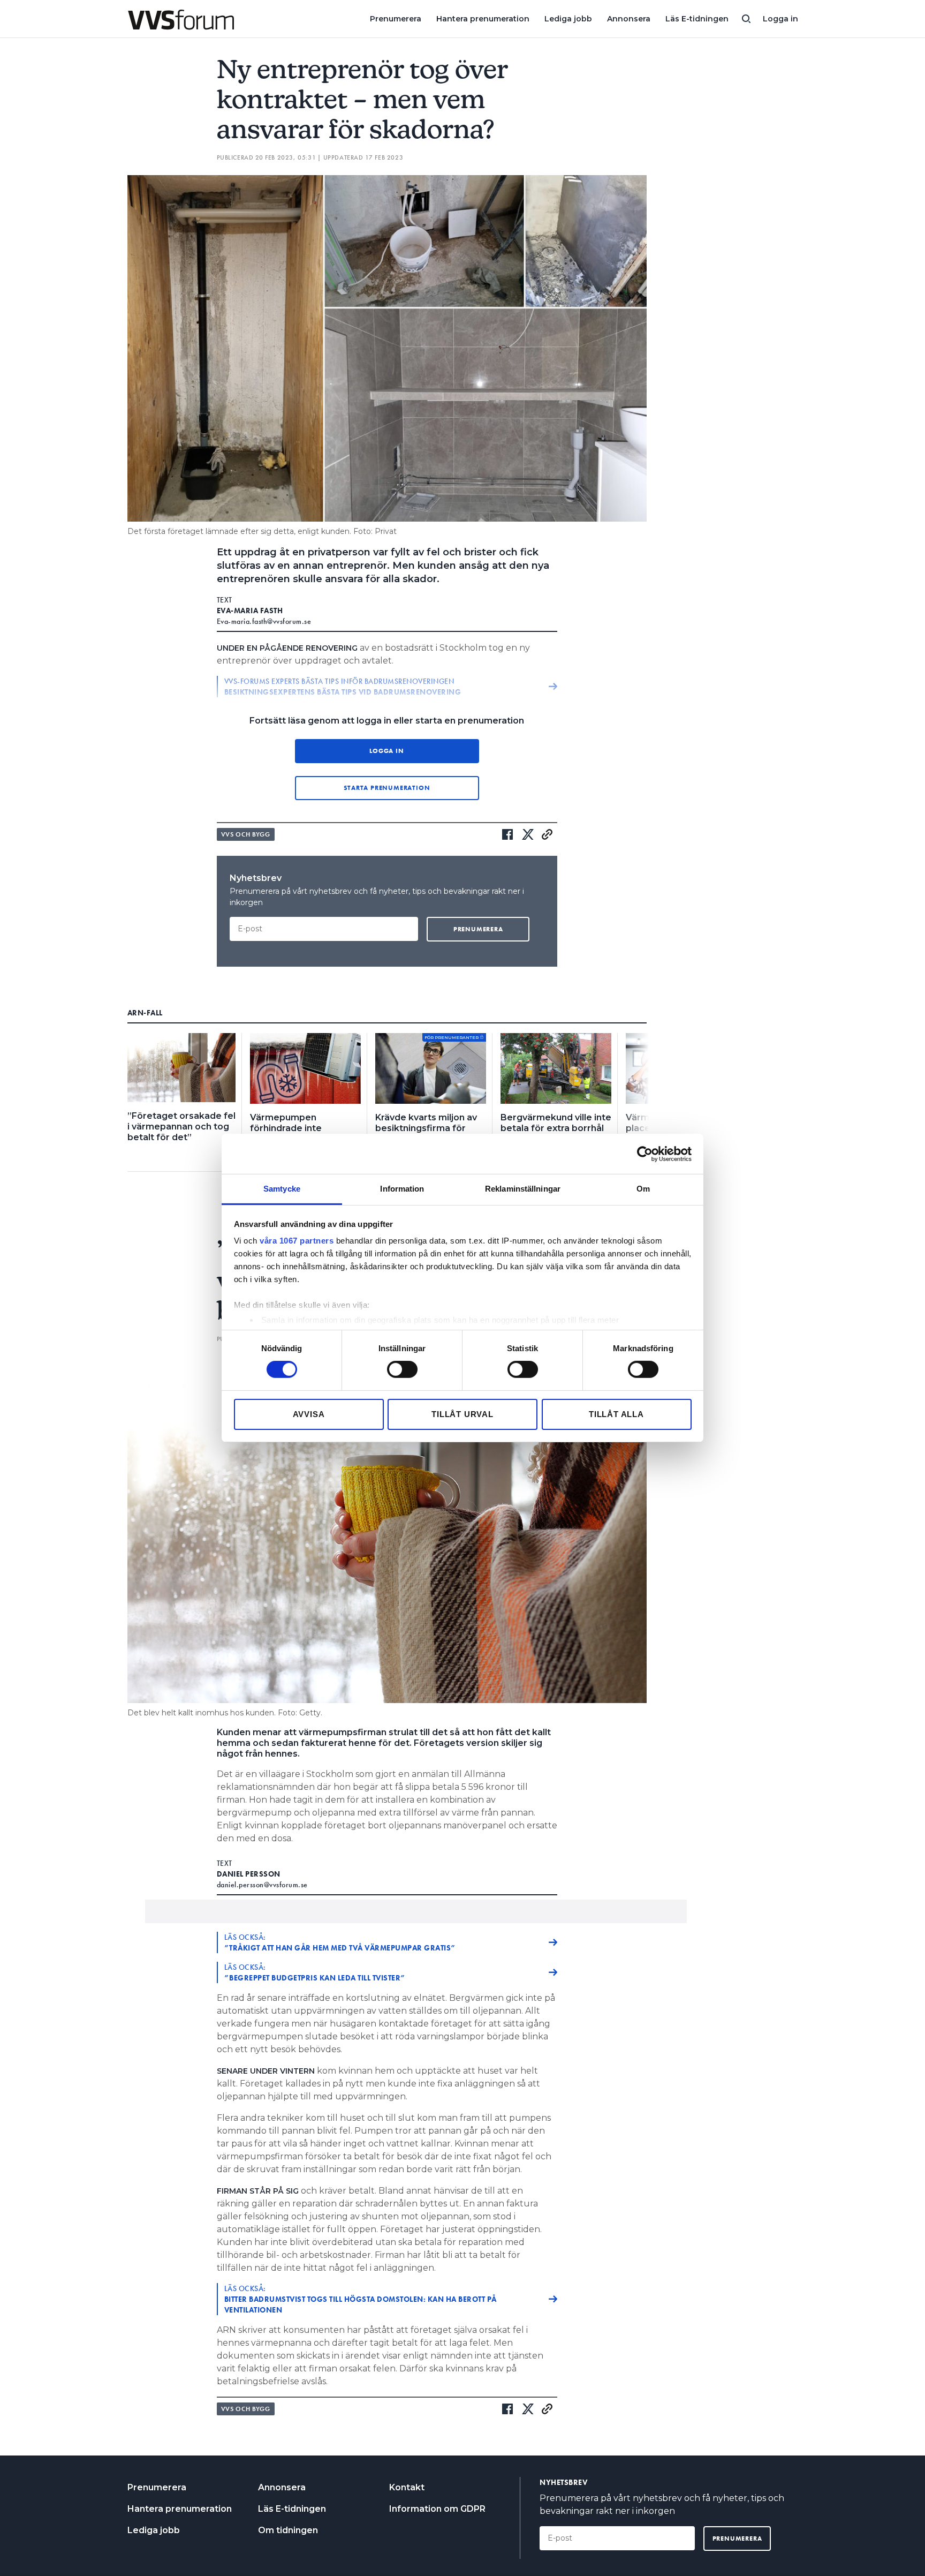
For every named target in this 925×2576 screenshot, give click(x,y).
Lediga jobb (568, 19)
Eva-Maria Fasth (250, 611)
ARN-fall (145, 1013)
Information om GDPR (437, 2509)
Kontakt (407, 2487)
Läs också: (340, 1942)
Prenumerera (396, 19)
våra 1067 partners (297, 1241)
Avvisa (309, 1414)
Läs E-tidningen (697, 19)
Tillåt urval (462, 1414)
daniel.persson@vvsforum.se (262, 1885)
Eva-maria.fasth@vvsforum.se (264, 621)
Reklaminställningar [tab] (523, 1189)
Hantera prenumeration (483, 19)
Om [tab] (643, 1189)
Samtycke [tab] (282, 1189)
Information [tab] (402, 1189)
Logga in (780, 19)
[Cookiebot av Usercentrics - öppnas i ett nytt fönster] (645, 1154)
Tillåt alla (616, 1414)
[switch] (402, 1369)
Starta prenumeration (387, 788)
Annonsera (629, 19)
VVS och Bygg (246, 834)
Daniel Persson (249, 1874)
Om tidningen (288, 2530)
